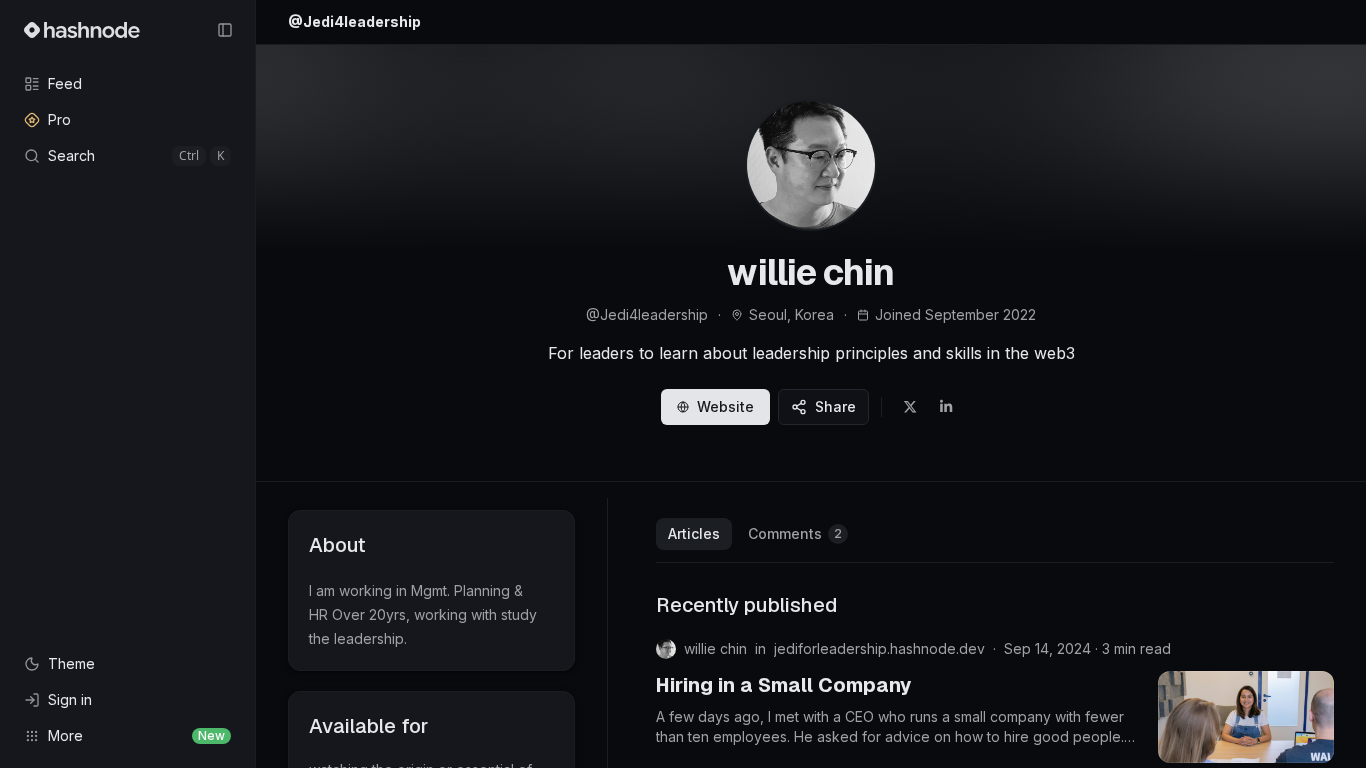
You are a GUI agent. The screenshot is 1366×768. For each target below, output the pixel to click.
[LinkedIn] (946, 407)
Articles (694, 533)
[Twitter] (910, 407)
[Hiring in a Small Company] (1246, 717)
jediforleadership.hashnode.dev (879, 648)
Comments (795, 533)
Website (725, 406)
